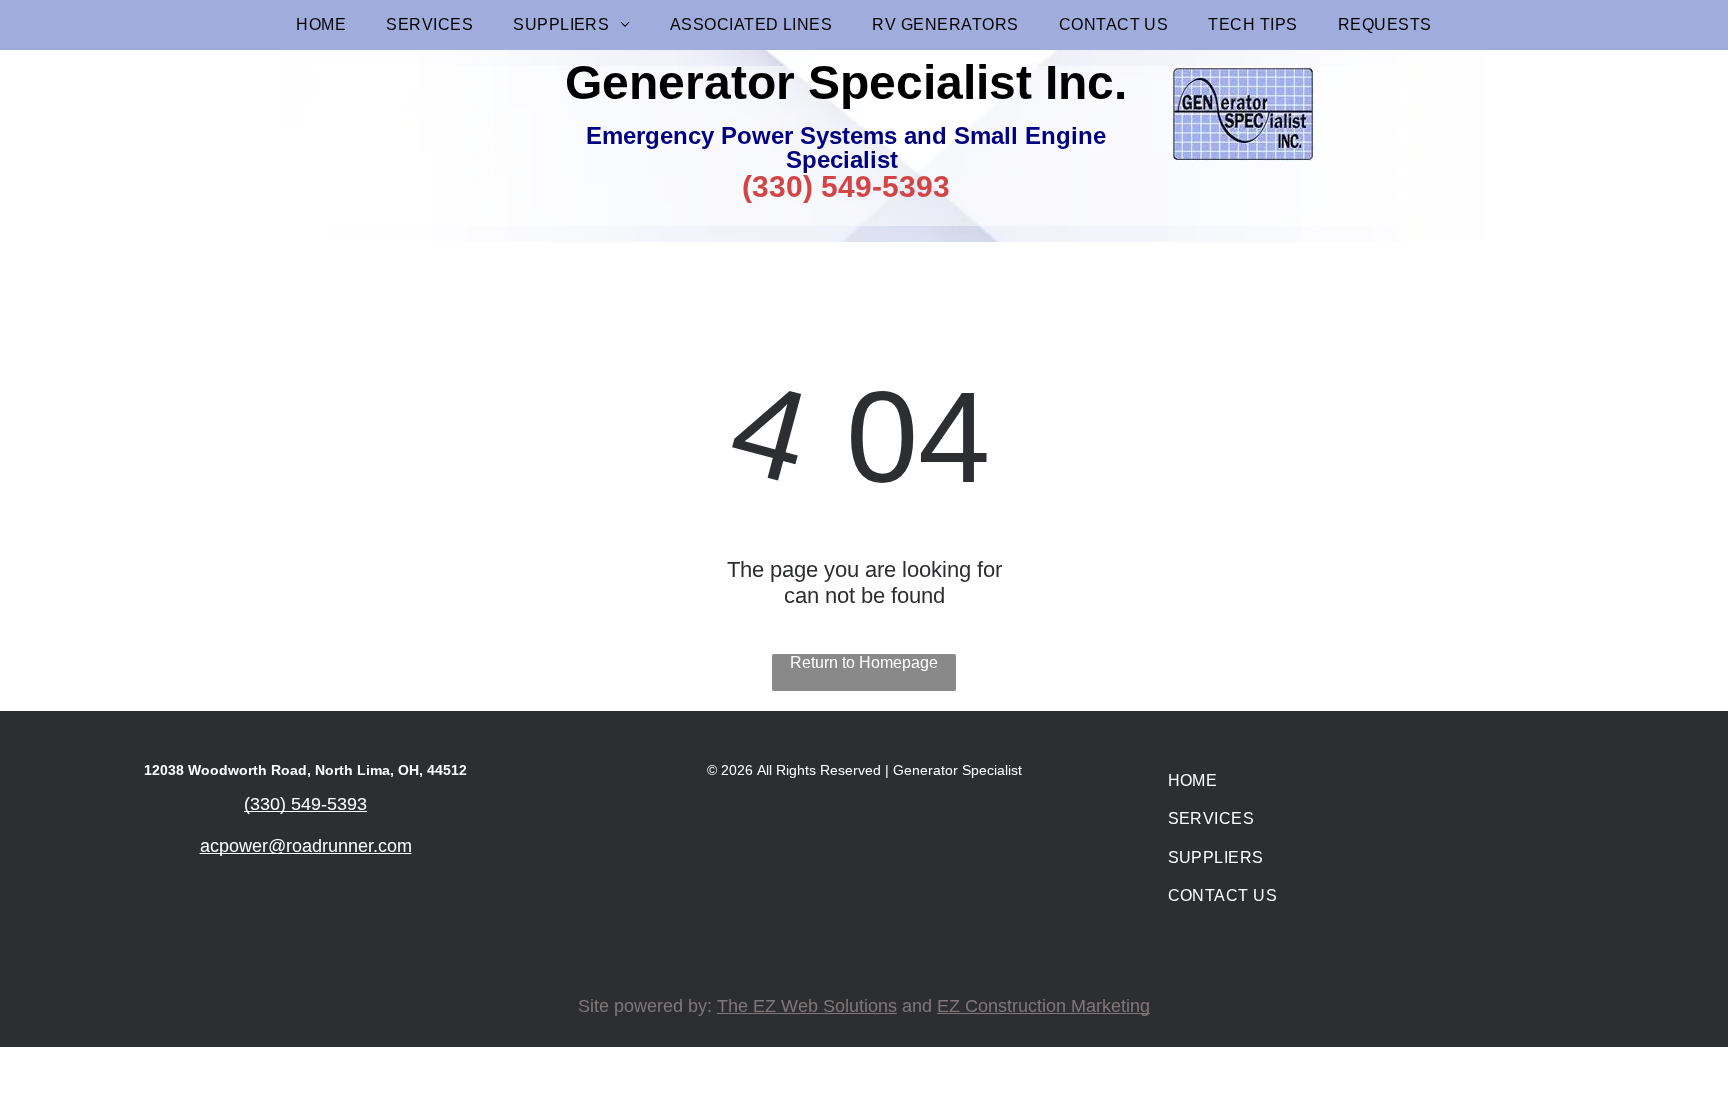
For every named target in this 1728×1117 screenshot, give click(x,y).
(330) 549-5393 (846, 186)
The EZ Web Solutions (807, 1006)
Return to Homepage (864, 662)
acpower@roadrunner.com (306, 846)
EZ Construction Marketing (1043, 1006)
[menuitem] (321, 25)
